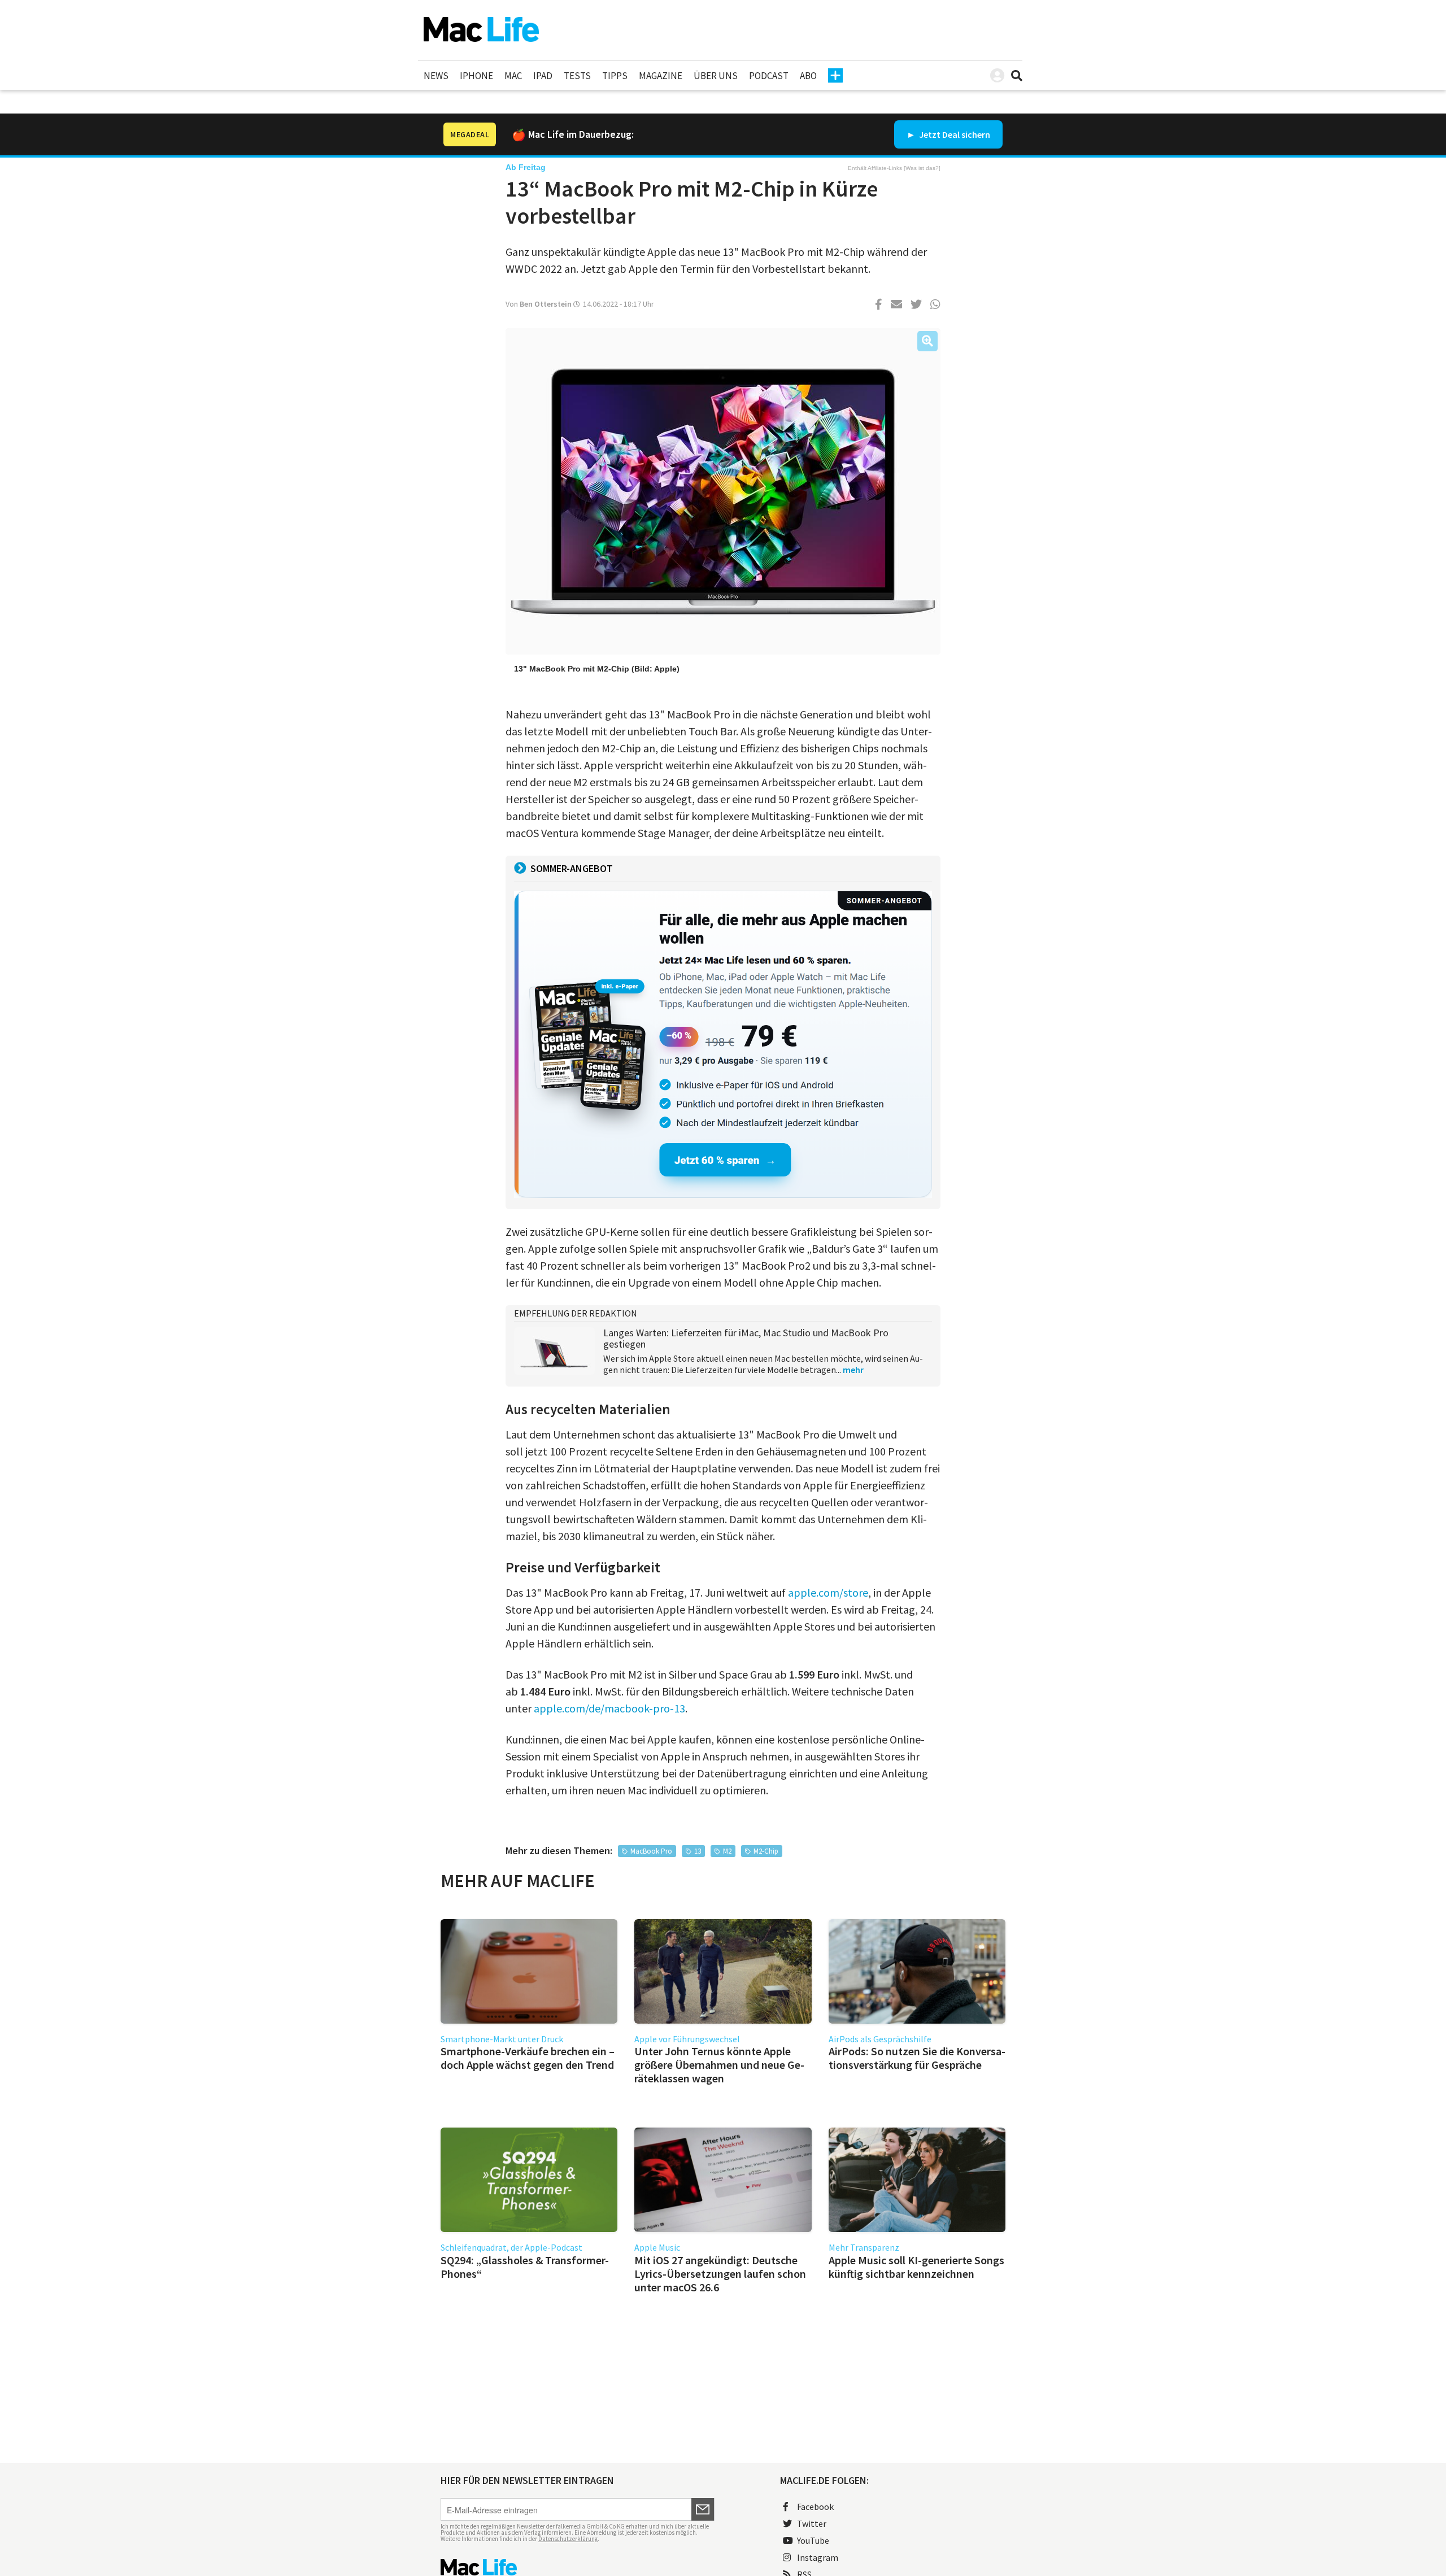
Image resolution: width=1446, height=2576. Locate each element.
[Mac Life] (578, 2567)
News (436, 76)
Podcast (769, 76)
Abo (808, 76)
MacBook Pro (651, 1851)
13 (698, 1851)
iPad (543, 76)
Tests (577, 76)
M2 (727, 1851)
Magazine (661, 76)
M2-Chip (766, 1851)
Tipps (615, 76)
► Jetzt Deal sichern (948, 134)
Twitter (812, 2523)
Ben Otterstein (546, 304)
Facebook (815, 2507)
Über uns (716, 76)
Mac (513, 76)
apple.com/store (828, 1592)
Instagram (818, 2557)
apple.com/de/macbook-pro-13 (609, 1708)
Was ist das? (922, 168)
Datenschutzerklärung (568, 2539)
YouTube (813, 2540)
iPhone (476, 76)
